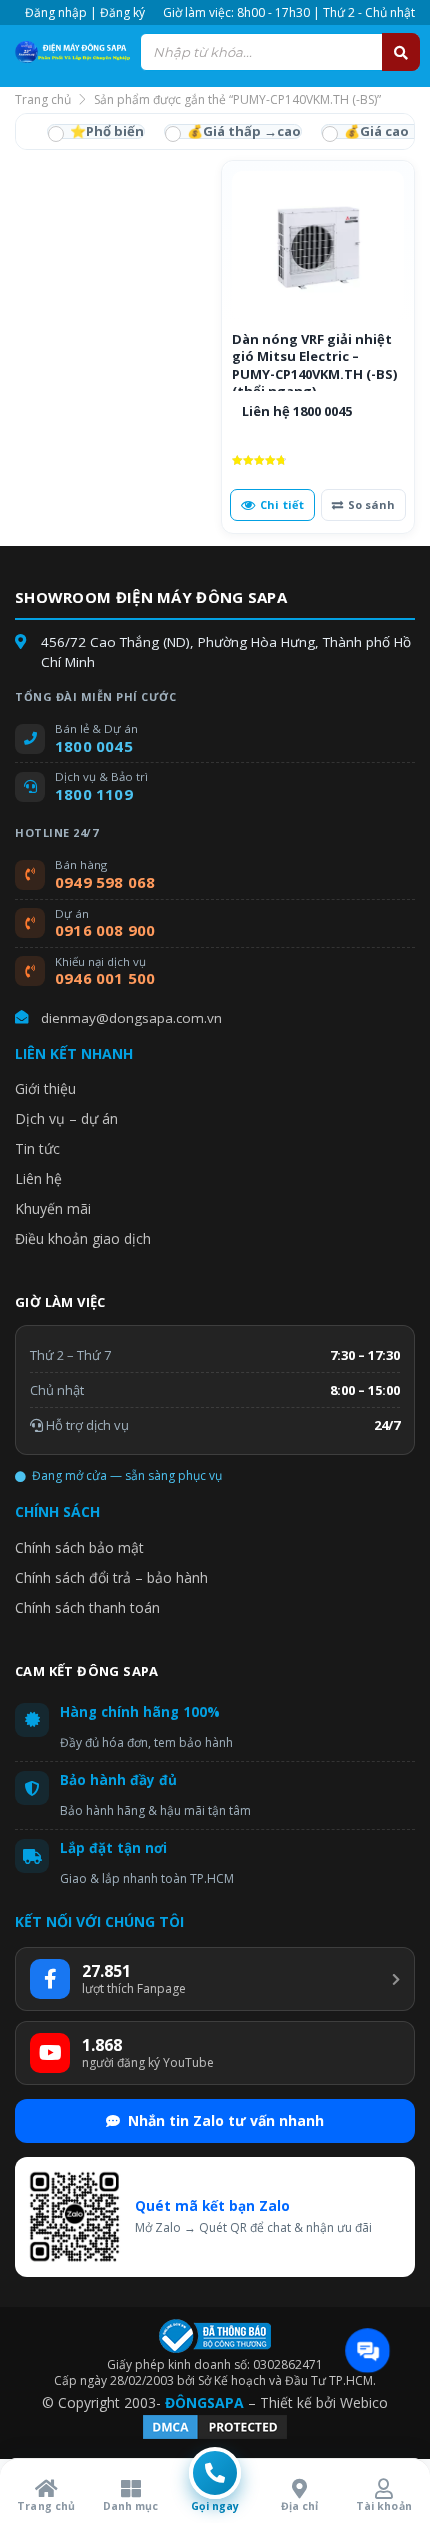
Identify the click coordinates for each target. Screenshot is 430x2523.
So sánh (371, 504)
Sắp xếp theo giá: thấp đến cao (233, 131)
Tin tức (37, 1148)
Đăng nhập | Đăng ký (85, 12)
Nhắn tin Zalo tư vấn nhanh (226, 2120)
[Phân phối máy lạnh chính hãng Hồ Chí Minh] (70, 51)
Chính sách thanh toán (87, 1607)
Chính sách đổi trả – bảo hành (111, 1577)
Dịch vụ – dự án (66, 1118)
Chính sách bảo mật (79, 1547)
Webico (364, 2402)
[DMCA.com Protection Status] (215, 2436)
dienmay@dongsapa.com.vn (131, 1018)
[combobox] (280, 52)
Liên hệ (38, 1178)
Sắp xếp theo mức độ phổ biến (96, 131)
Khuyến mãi (53, 1208)
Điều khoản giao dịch (83, 1238)
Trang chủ (43, 99)
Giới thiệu (45, 1088)
